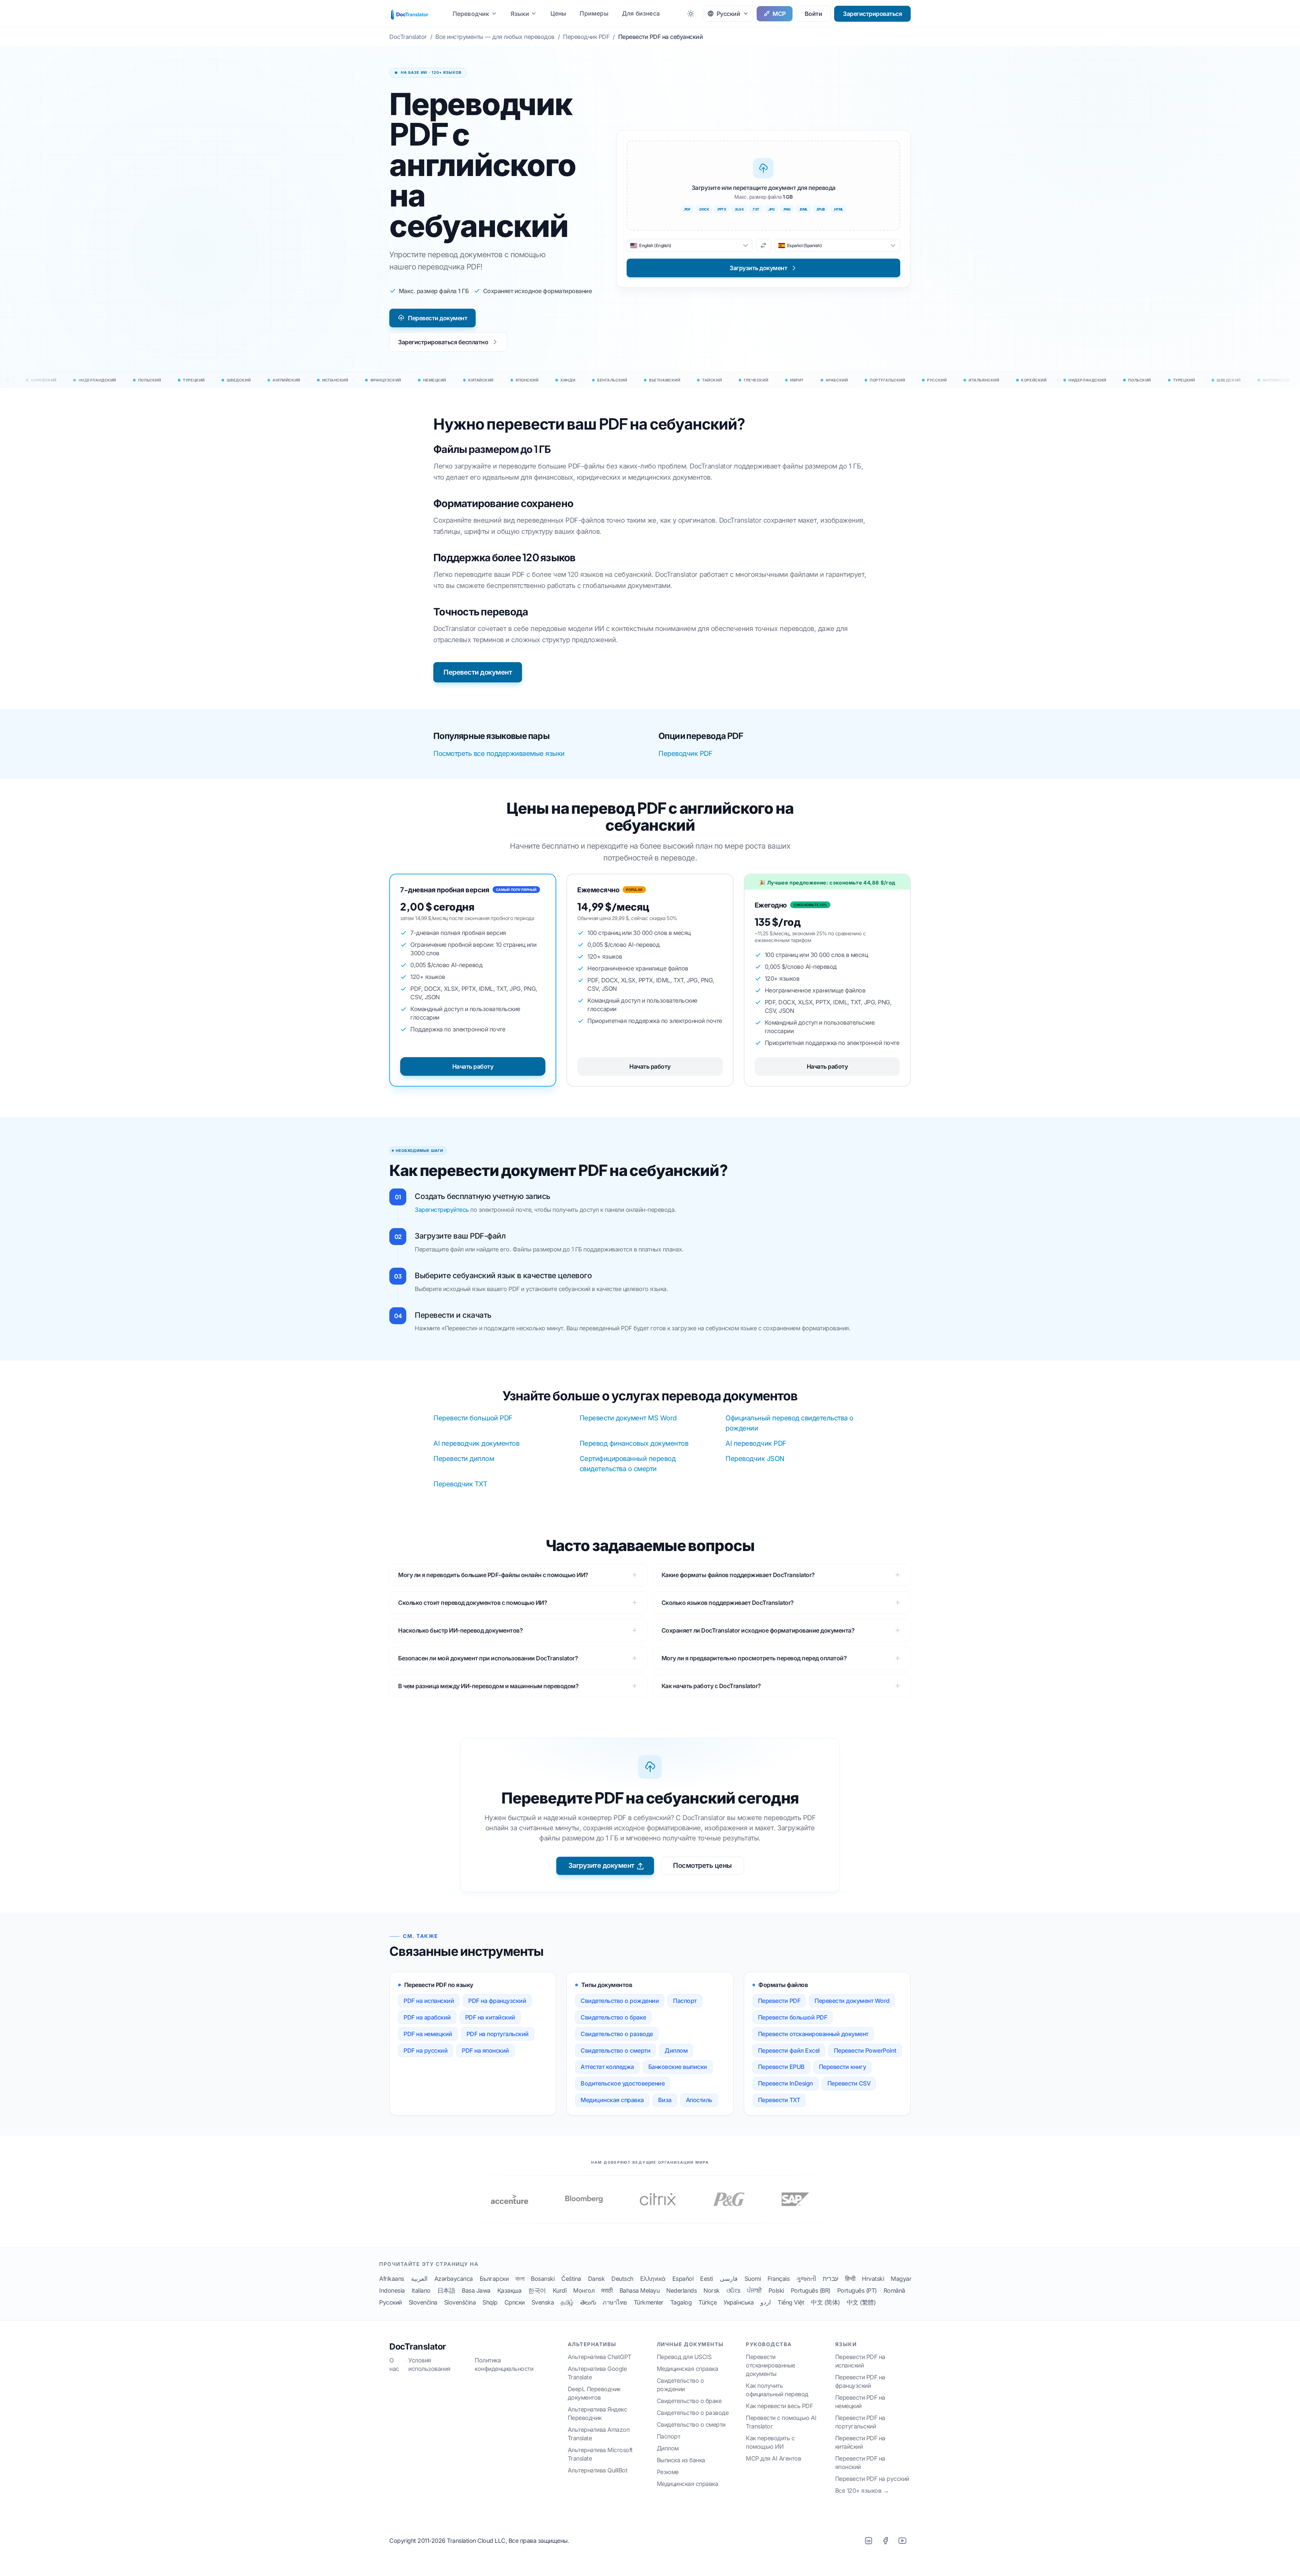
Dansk (597, 2279)
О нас (394, 2364)
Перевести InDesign (786, 2083)
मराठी (607, 2290)
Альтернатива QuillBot (598, 2470)
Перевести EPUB (781, 2067)
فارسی (729, 2279)
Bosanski (543, 2279)
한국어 (537, 2290)
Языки (520, 14)
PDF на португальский (498, 2034)
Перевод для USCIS (684, 2357)
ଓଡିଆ (733, 2290)
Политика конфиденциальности (504, 2364)
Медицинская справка (612, 2100)
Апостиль (699, 2100)
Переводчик (471, 14)
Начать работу (473, 1066)
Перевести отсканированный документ (813, 2034)
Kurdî (560, 2290)
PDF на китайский (490, 2017)
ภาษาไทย (615, 2302)
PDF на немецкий (428, 2034)
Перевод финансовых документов (634, 1443)
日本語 (446, 2290)
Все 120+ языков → (862, 2491)
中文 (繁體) (861, 2302)
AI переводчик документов (476, 1443)
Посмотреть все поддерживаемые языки (499, 754)
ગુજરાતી (806, 2279)
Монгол (584, 2290)
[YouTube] (902, 2540)
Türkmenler (649, 2302)
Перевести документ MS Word (628, 1418)
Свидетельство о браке (613, 2017)
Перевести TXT (779, 2100)
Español (683, 2279)
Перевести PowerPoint (865, 2050)
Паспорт (685, 2001)
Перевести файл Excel (789, 2050)
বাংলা (520, 2279)
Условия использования (429, 2364)
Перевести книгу (843, 2067)
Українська (739, 2302)
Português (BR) (811, 2290)
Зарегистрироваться (872, 14)
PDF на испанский (429, 2001)
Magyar (901, 2279)
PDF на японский (485, 2050)
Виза (665, 2100)
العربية (419, 2279)
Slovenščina (460, 2302)
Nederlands (681, 2290)
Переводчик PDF (685, 754)
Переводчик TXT (460, 1484)
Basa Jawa (476, 2290)
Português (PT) (857, 2290)
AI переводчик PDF (756, 1443)
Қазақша (510, 2290)
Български (494, 2279)
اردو (766, 2302)
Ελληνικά (653, 2279)
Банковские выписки (678, 2067)
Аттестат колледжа (607, 2067)
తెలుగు (588, 2302)
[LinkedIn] (868, 2540)
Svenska (543, 2302)
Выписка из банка (681, 2460)
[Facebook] (885, 2540)
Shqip (490, 2302)
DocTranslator (418, 2346)
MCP (779, 14)
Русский (391, 2302)
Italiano (421, 2290)
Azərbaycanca (454, 2279)
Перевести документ (438, 318)
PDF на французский (497, 2001)
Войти (814, 14)
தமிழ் (567, 2302)
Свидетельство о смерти (615, 2050)
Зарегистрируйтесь (442, 1210)
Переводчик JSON (755, 1459)
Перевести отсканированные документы (771, 2365)
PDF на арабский (427, 2017)
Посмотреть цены (702, 1865)
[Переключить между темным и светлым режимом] (691, 14)
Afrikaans (392, 2279)
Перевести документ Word (852, 2001)
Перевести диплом (464, 1459)
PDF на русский (426, 2050)
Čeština (571, 2279)
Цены (558, 13)
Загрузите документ (601, 1865)
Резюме (668, 2472)
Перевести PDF (779, 2001)
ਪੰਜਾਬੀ (754, 2290)
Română (894, 2290)
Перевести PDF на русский (872, 2479)
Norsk (712, 2290)
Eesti (707, 2279)
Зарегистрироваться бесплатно (443, 342)
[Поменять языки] (764, 245)
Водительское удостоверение (623, 2083)
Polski (776, 2290)
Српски (515, 2302)
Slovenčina (423, 2302)
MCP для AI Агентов (773, 2458)
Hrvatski (873, 2279)
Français (778, 2279)
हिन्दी (850, 2279)
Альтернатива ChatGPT (600, 2357)
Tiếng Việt (791, 2302)
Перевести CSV (849, 2083)
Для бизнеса (641, 13)
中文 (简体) (825, 2302)
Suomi (753, 2279)
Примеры (594, 13)
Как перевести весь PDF (779, 2406)
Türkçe (708, 2302)
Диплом (676, 2050)
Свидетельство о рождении (620, 2001)
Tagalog (681, 2302)
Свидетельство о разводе (617, 2034)
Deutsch (622, 2279)
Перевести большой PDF (473, 1418)
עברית (830, 2279)
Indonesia (392, 2290)
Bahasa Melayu (640, 2290)
